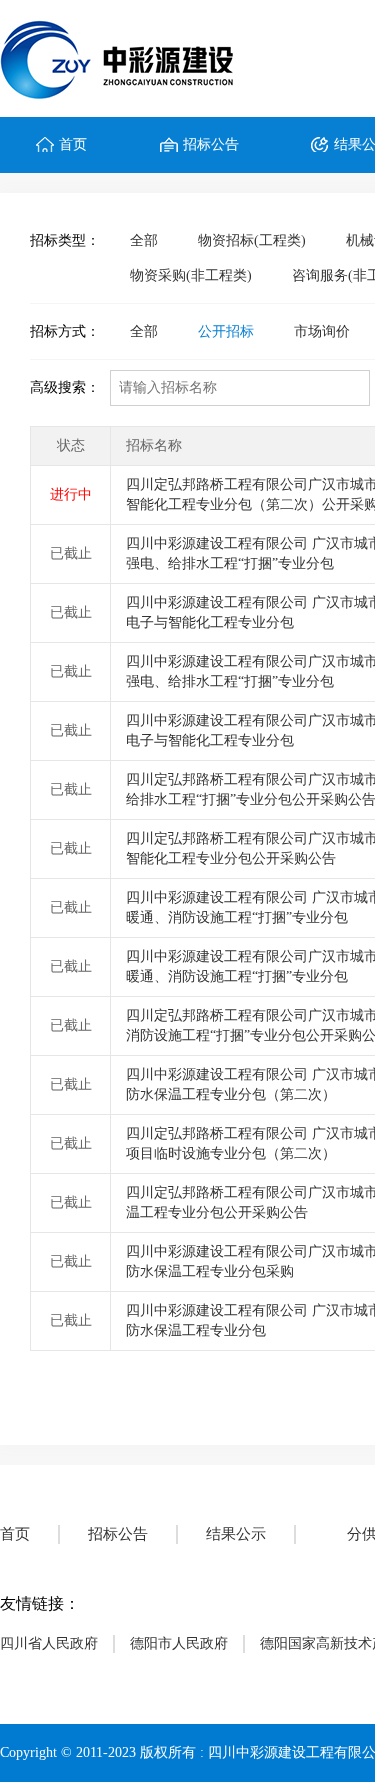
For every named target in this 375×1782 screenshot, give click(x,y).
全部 (144, 240)
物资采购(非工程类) (191, 275)
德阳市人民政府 (179, 1643)
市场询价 (322, 331)
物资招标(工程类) (252, 240)
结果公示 (236, 1534)
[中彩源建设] (126, 58)
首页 (73, 144)
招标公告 (211, 144)
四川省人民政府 (49, 1643)
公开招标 (226, 331)
